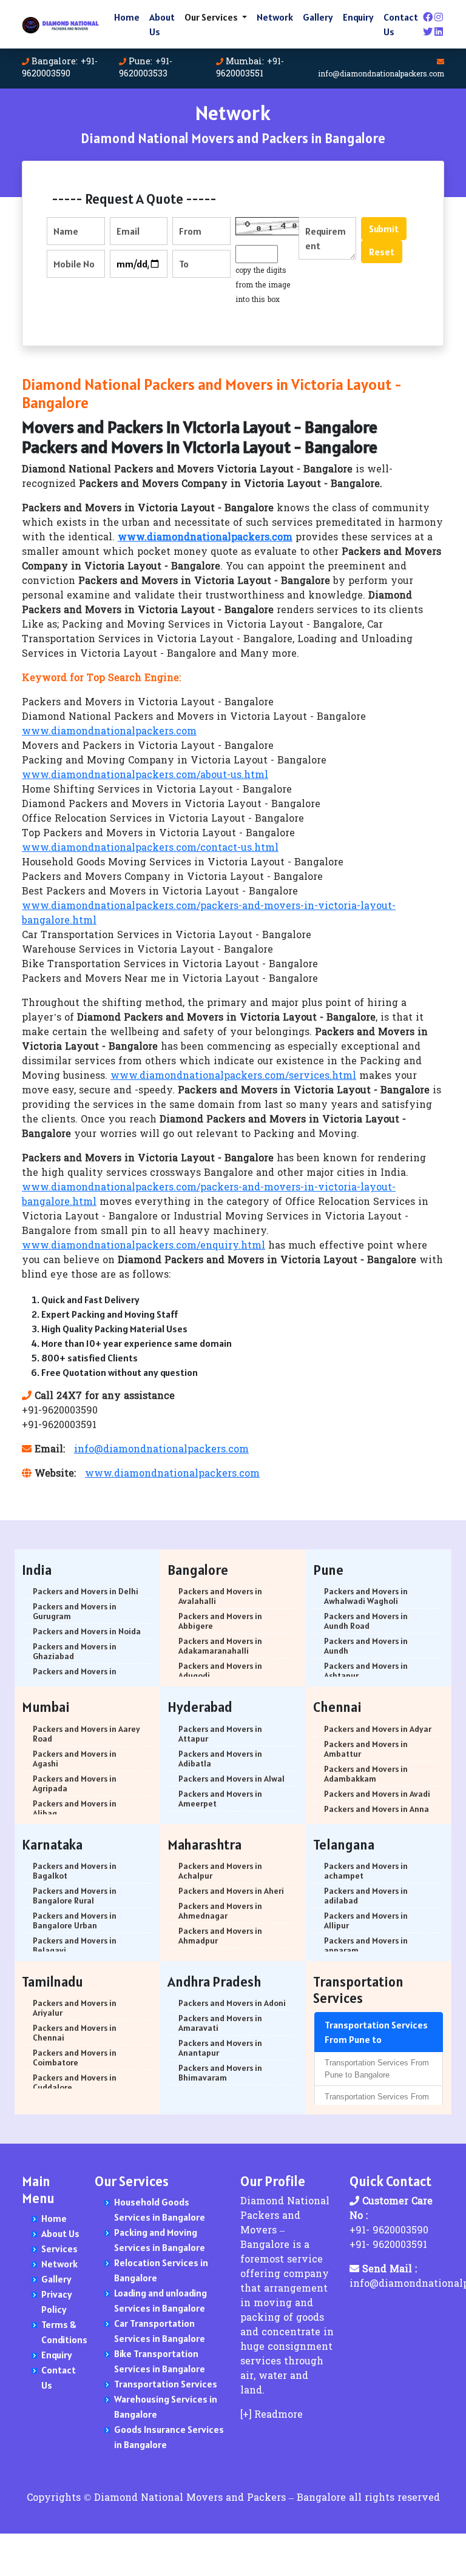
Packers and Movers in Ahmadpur (220, 1936)
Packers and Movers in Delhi (86, 1591)
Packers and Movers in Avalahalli (220, 1596)
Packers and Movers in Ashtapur (366, 1671)
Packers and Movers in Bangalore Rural (75, 1896)
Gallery (318, 17)
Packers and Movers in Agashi (75, 1759)
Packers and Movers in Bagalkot (75, 1871)
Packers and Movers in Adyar (378, 1729)
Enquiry (358, 17)
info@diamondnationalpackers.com (381, 75)
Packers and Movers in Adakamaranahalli (220, 1646)
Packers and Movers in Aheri (231, 1891)
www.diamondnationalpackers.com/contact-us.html (150, 848)
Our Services (212, 17)
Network (275, 17)
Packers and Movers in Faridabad (75, 1676)
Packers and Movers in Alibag (75, 1808)
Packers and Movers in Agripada (75, 1783)
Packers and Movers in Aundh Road (366, 1621)
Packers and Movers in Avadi (377, 1794)
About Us (162, 24)
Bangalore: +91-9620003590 (60, 68)
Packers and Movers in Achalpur (220, 1871)
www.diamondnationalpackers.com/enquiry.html (144, 1246)
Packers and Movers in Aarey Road (86, 1734)
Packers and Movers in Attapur (220, 1734)
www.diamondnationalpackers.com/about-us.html (145, 776)
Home (127, 17)
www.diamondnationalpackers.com (109, 732)
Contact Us (401, 24)
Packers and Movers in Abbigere (220, 1621)
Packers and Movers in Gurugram (75, 1611)
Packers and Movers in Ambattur (366, 1749)
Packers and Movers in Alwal (231, 1779)
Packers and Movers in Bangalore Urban (75, 1920)
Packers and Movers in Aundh (366, 1646)
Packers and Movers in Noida (87, 1631)
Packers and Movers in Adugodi (220, 1671)
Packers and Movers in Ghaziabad (75, 1651)
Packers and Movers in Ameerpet (220, 1799)
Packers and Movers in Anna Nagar (377, 1814)
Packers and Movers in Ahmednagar (220, 1911)
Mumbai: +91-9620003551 (250, 68)
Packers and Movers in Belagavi (75, 1945)
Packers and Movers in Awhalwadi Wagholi (366, 1596)
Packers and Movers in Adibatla (220, 1759)
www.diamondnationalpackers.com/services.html (233, 1076)
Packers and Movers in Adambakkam (366, 1774)
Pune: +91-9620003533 (146, 68)
